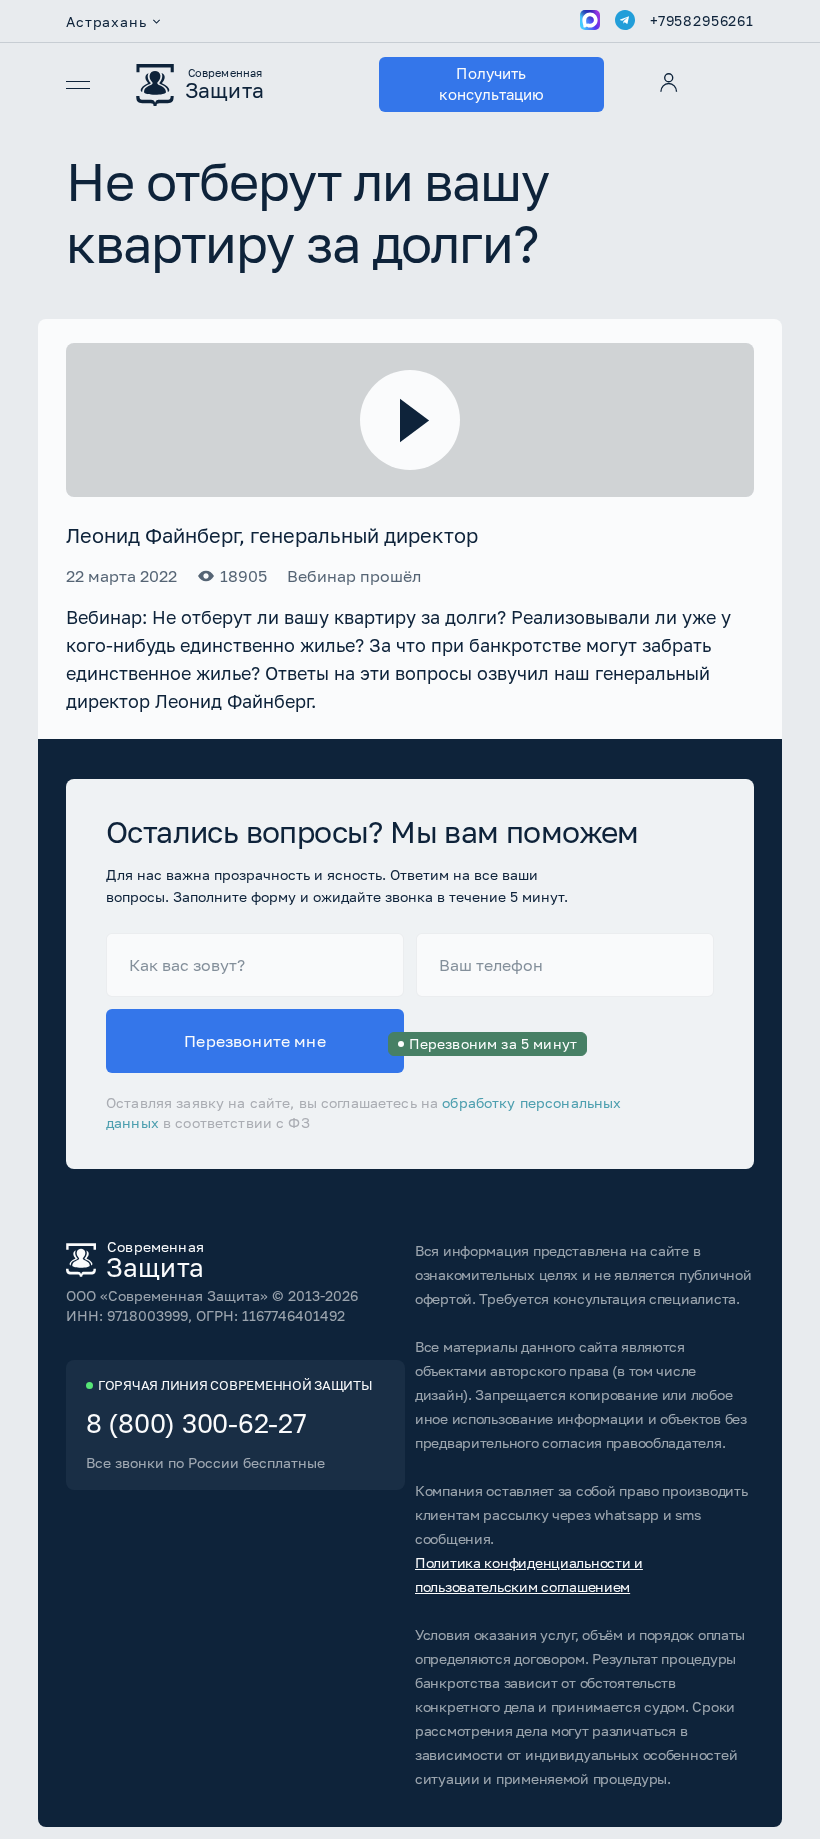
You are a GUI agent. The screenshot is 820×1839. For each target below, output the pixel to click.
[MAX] (590, 21)
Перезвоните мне (294, 1041)
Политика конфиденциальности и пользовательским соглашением (529, 1574)
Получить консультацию (492, 83)
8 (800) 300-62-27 (196, 1423)
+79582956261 (702, 21)
